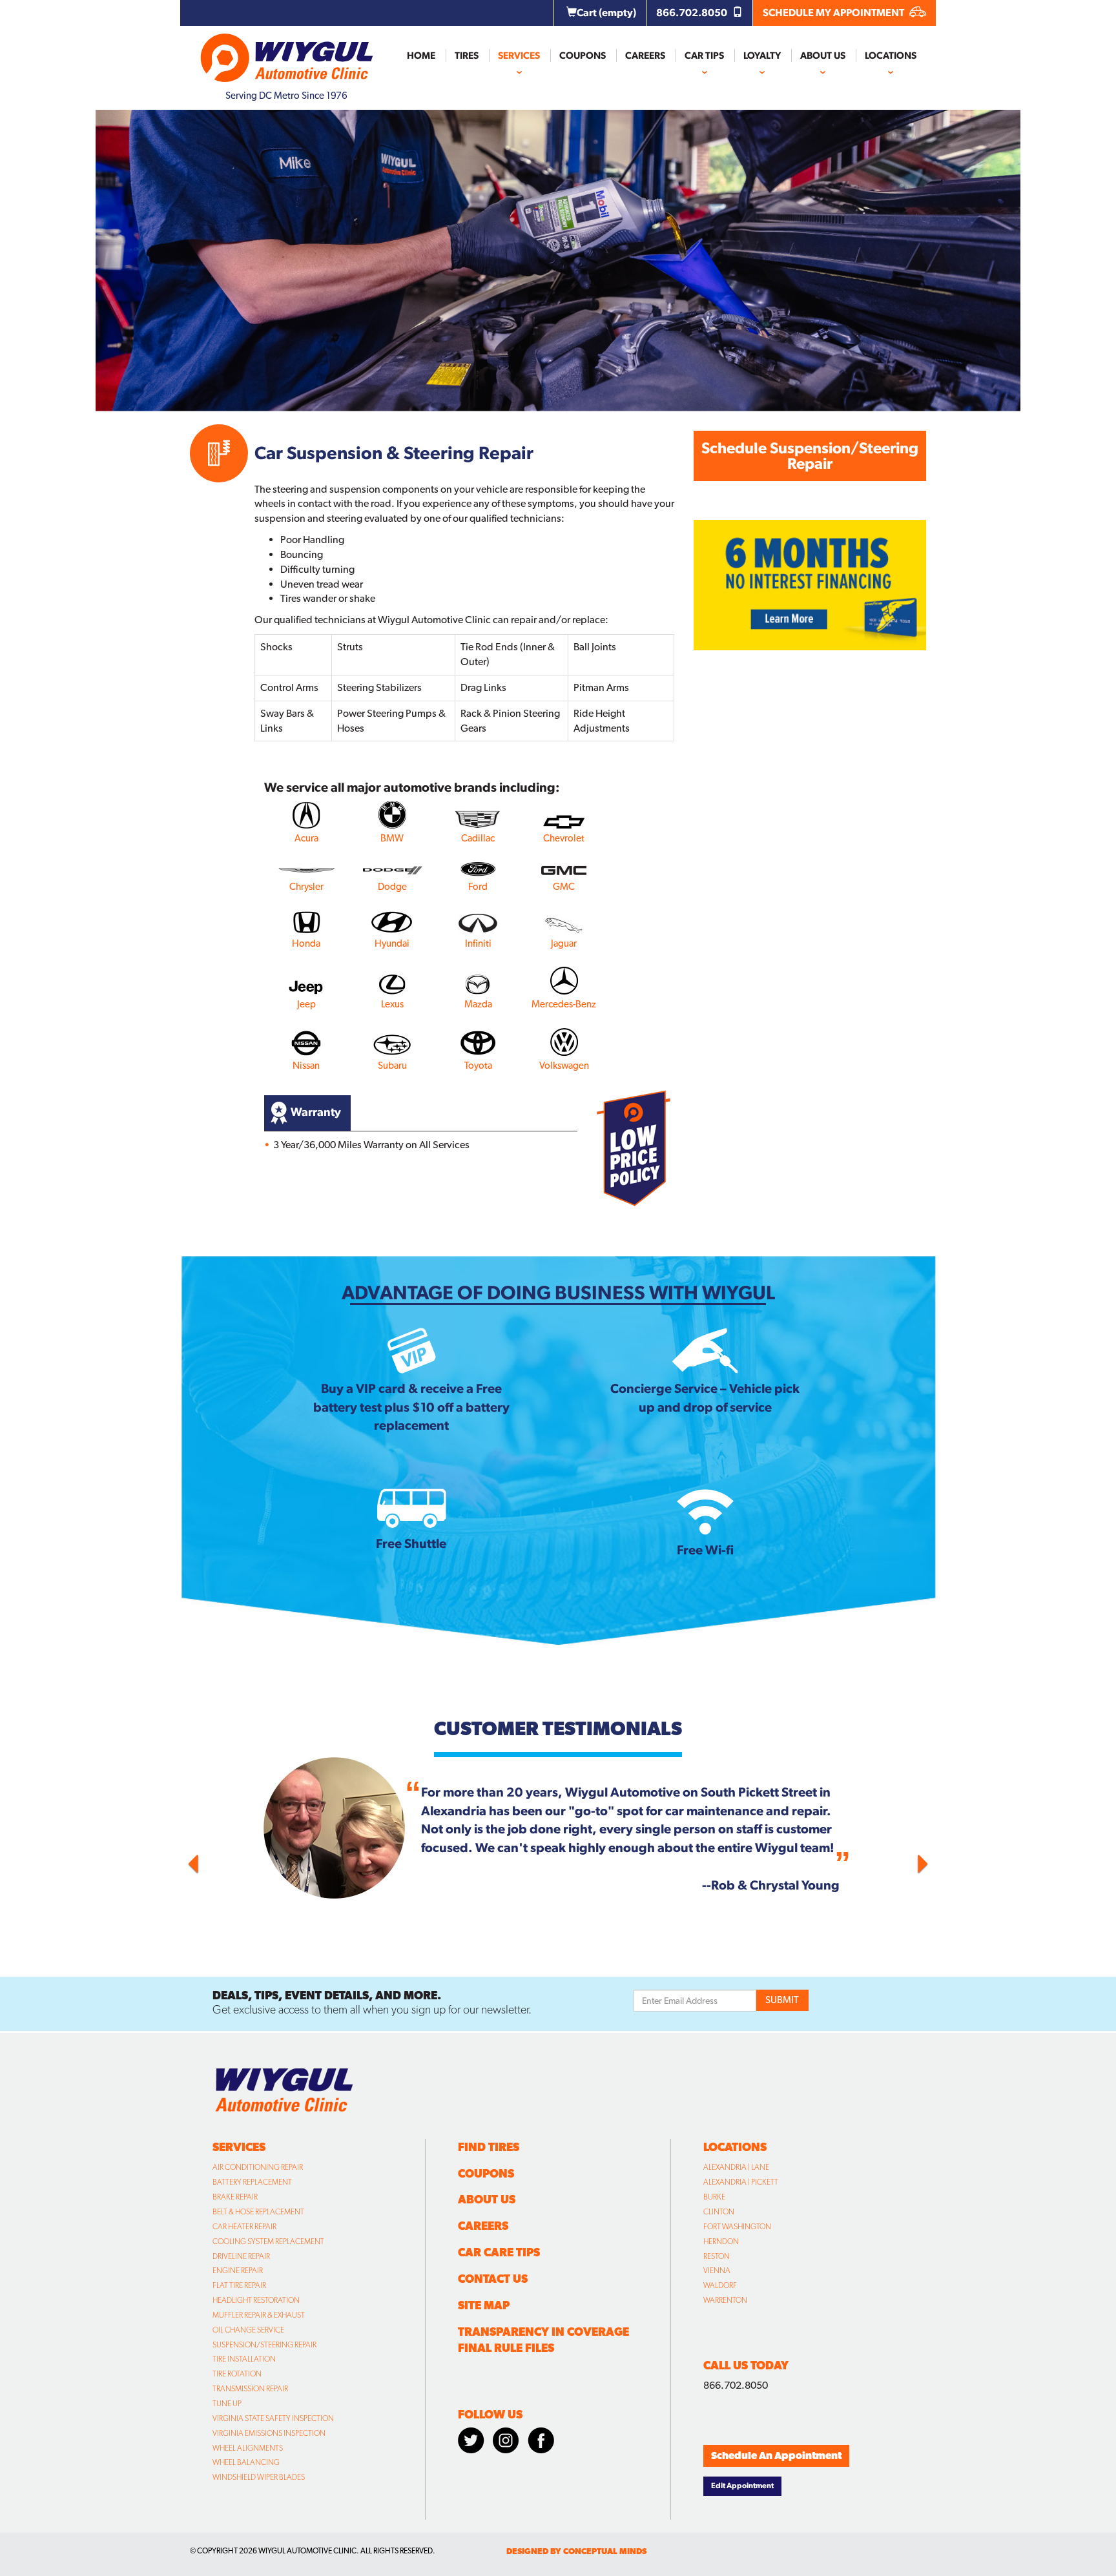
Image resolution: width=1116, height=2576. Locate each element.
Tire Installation (244, 2359)
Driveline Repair (241, 2256)
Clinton (719, 2212)
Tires (467, 56)
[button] (245, 1860)
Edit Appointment (742, 2486)
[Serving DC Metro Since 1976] (287, 52)
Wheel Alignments (248, 2448)
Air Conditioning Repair (258, 2167)
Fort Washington (737, 2227)
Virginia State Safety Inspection (273, 2418)
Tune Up (227, 2404)
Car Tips (704, 56)
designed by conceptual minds (576, 2551)
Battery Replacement (252, 2182)
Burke (714, 2197)
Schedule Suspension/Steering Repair (810, 456)
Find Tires (489, 2147)
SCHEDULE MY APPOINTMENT (834, 13)
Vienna (717, 2271)
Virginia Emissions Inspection (269, 2433)
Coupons (583, 56)
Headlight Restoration (256, 2300)
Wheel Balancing (246, 2462)
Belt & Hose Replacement (258, 2212)
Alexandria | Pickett (741, 2182)
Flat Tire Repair (239, 2285)
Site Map (484, 2305)
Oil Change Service (248, 2330)
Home (421, 56)
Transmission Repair (250, 2389)
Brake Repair (235, 2197)
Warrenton (725, 2300)
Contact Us (493, 2279)
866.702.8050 (693, 13)
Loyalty (762, 56)
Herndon (721, 2241)
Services (519, 56)
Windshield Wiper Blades (259, 2477)
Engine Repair (238, 2271)
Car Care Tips (499, 2252)
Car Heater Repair (244, 2227)
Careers (645, 56)
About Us (823, 56)
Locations (891, 56)
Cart (606, 13)
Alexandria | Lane (736, 2167)
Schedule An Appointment (776, 2456)
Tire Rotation (237, 2374)
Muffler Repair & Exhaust (259, 2315)
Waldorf (720, 2285)
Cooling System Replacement (268, 2241)
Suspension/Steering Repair (264, 2345)
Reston (717, 2256)
